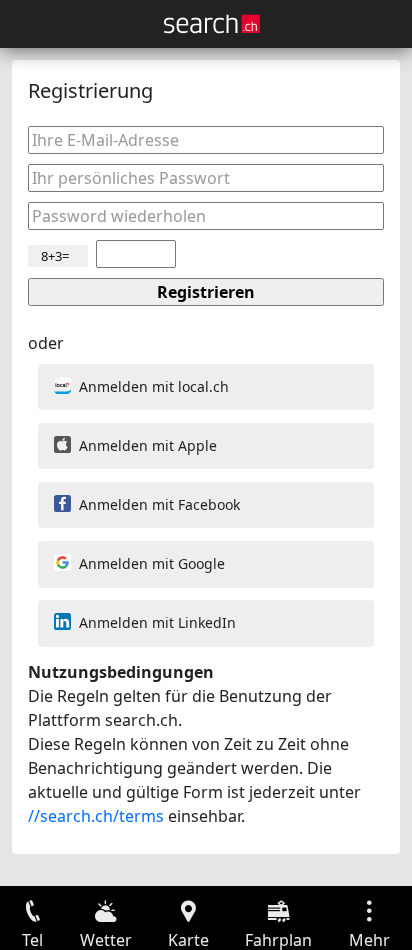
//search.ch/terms (96, 816)
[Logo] (212, 24)
